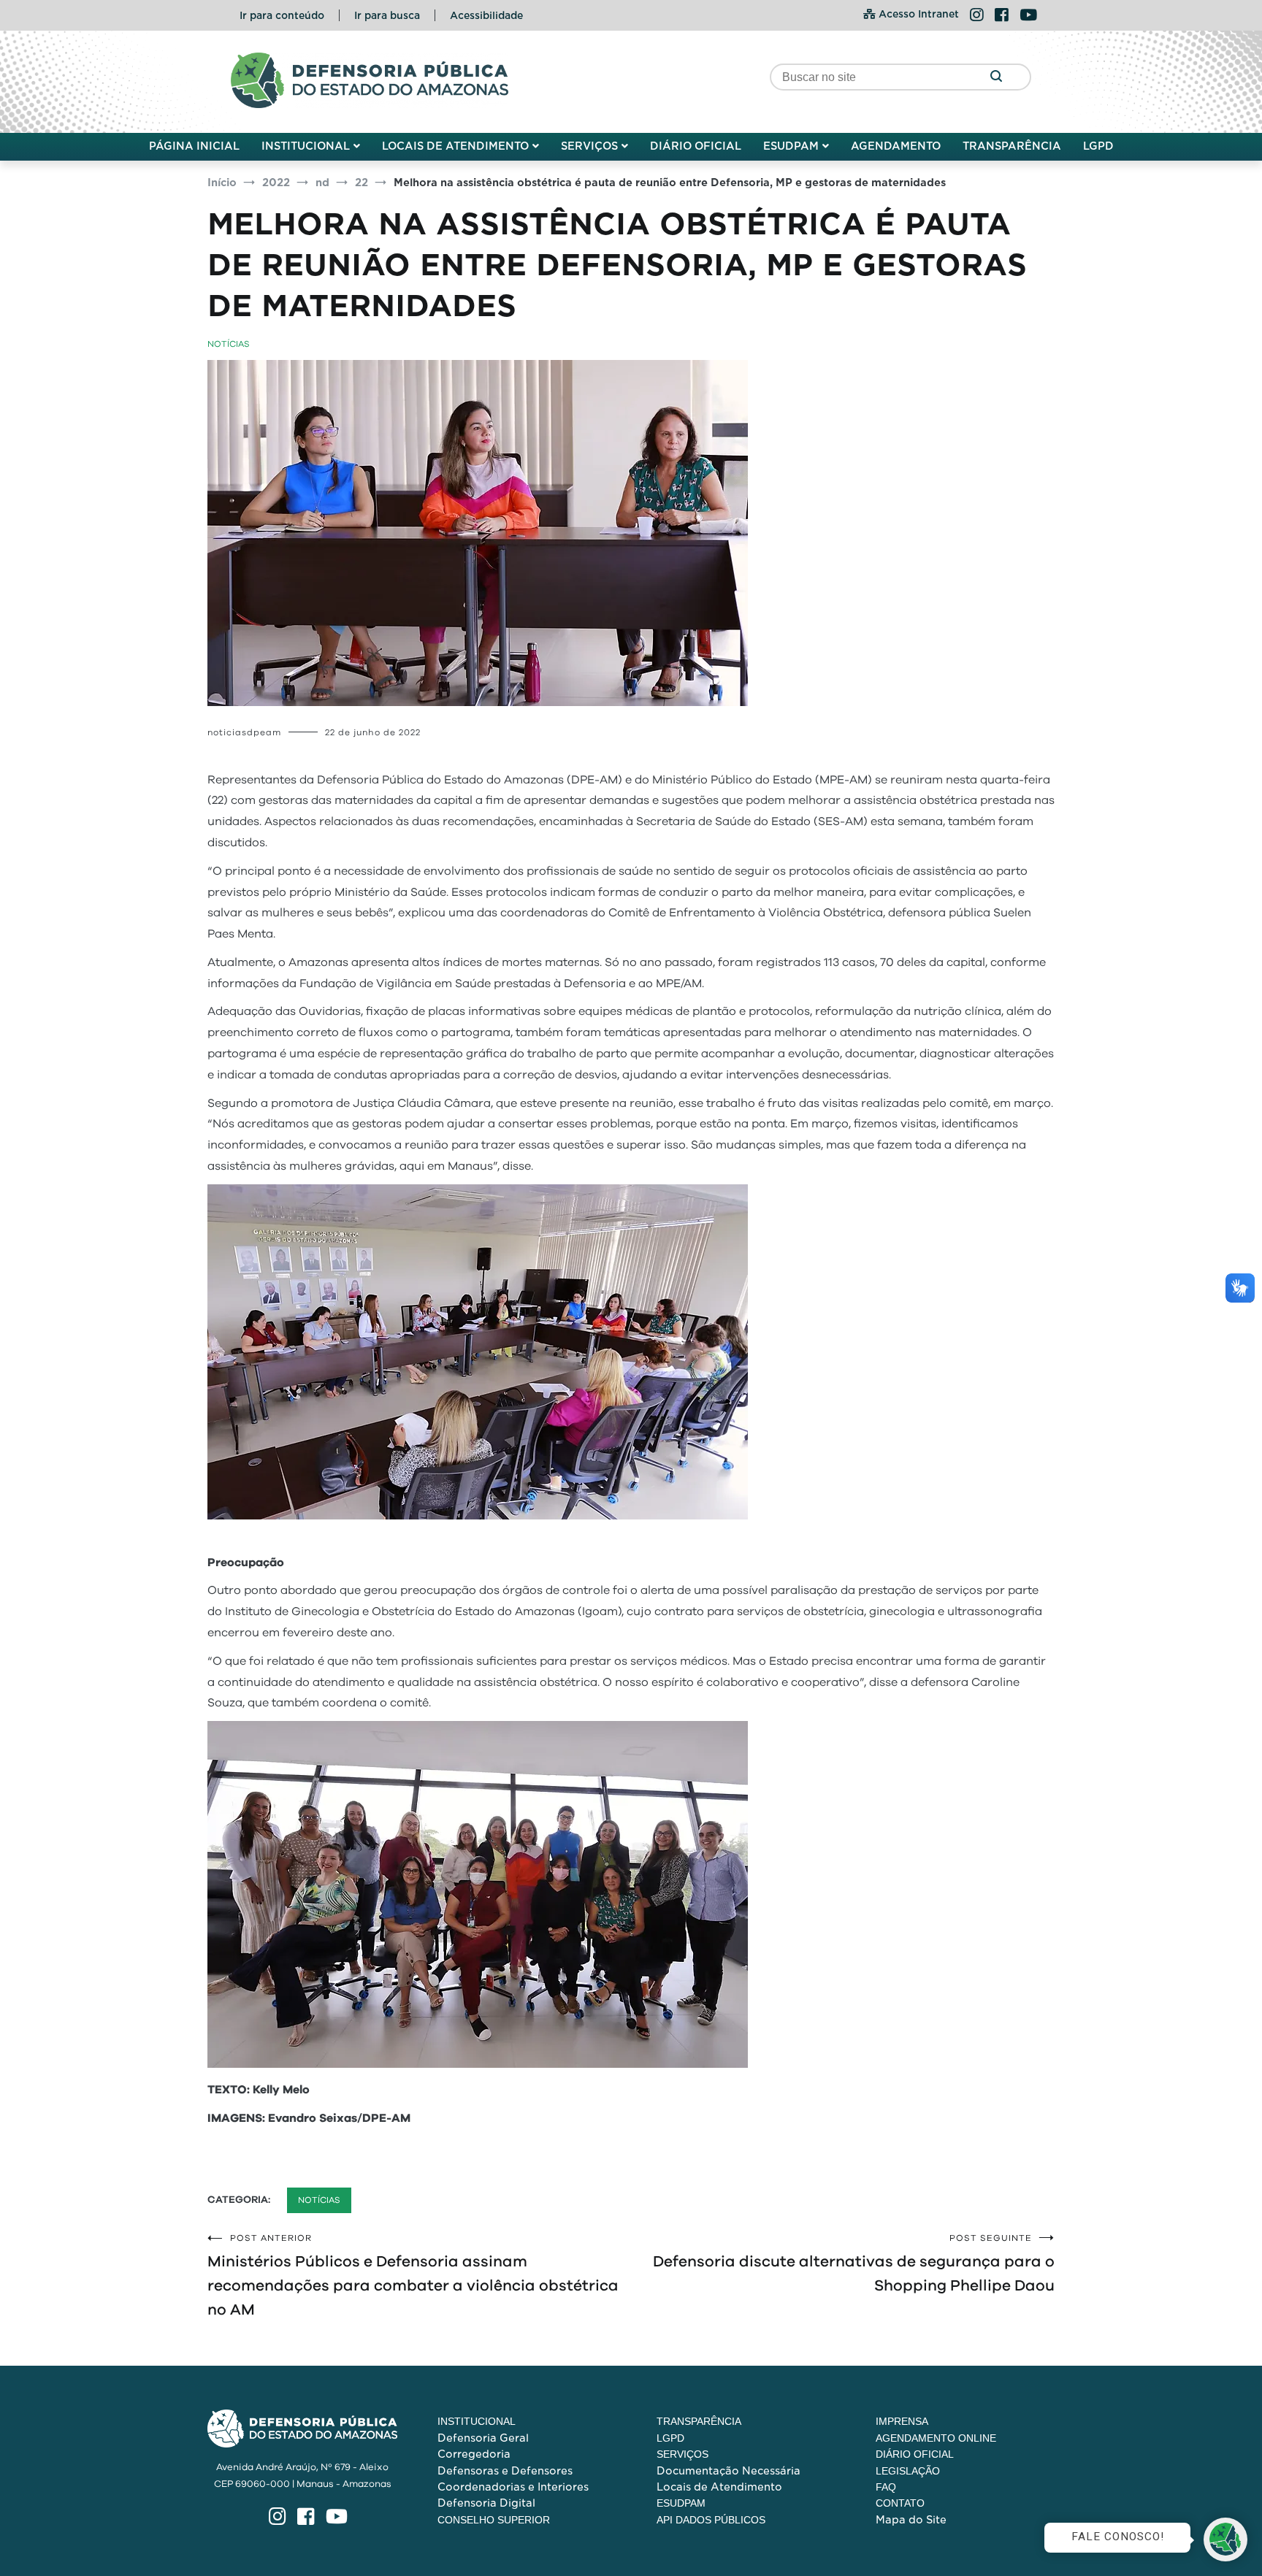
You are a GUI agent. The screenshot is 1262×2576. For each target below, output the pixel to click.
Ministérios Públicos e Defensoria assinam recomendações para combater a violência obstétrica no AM (413, 2276)
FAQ (886, 2487)
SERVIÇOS (589, 146)
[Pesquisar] (996, 77)
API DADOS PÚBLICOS (711, 2520)
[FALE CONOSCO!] (1225, 2539)
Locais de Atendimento (719, 2487)
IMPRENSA (902, 2421)
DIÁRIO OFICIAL (696, 146)
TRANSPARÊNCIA (1012, 146)
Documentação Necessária (728, 2471)
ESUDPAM (791, 146)
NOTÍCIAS (229, 344)
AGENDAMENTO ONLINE (936, 2438)
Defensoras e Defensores (505, 2471)
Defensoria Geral (483, 2438)
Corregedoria (474, 2454)
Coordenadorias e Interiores (513, 2487)
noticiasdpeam (244, 732)
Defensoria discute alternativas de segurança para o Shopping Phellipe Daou (854, 2263)
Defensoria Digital (486, 2503)
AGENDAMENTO (896, 146)
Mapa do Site (911, 2520)
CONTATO (900, 2503)
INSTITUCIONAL (306, 146)
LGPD (1098, 146)
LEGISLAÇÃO (908, 2471)
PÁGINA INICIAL (194, 146)
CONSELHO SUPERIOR (494, 2520)
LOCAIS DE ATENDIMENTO (455, 146)
